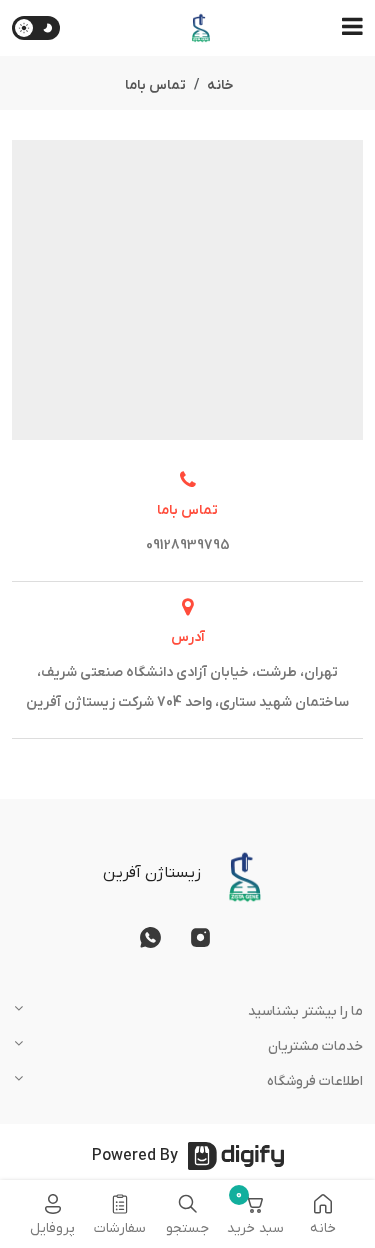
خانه (220, 85)
